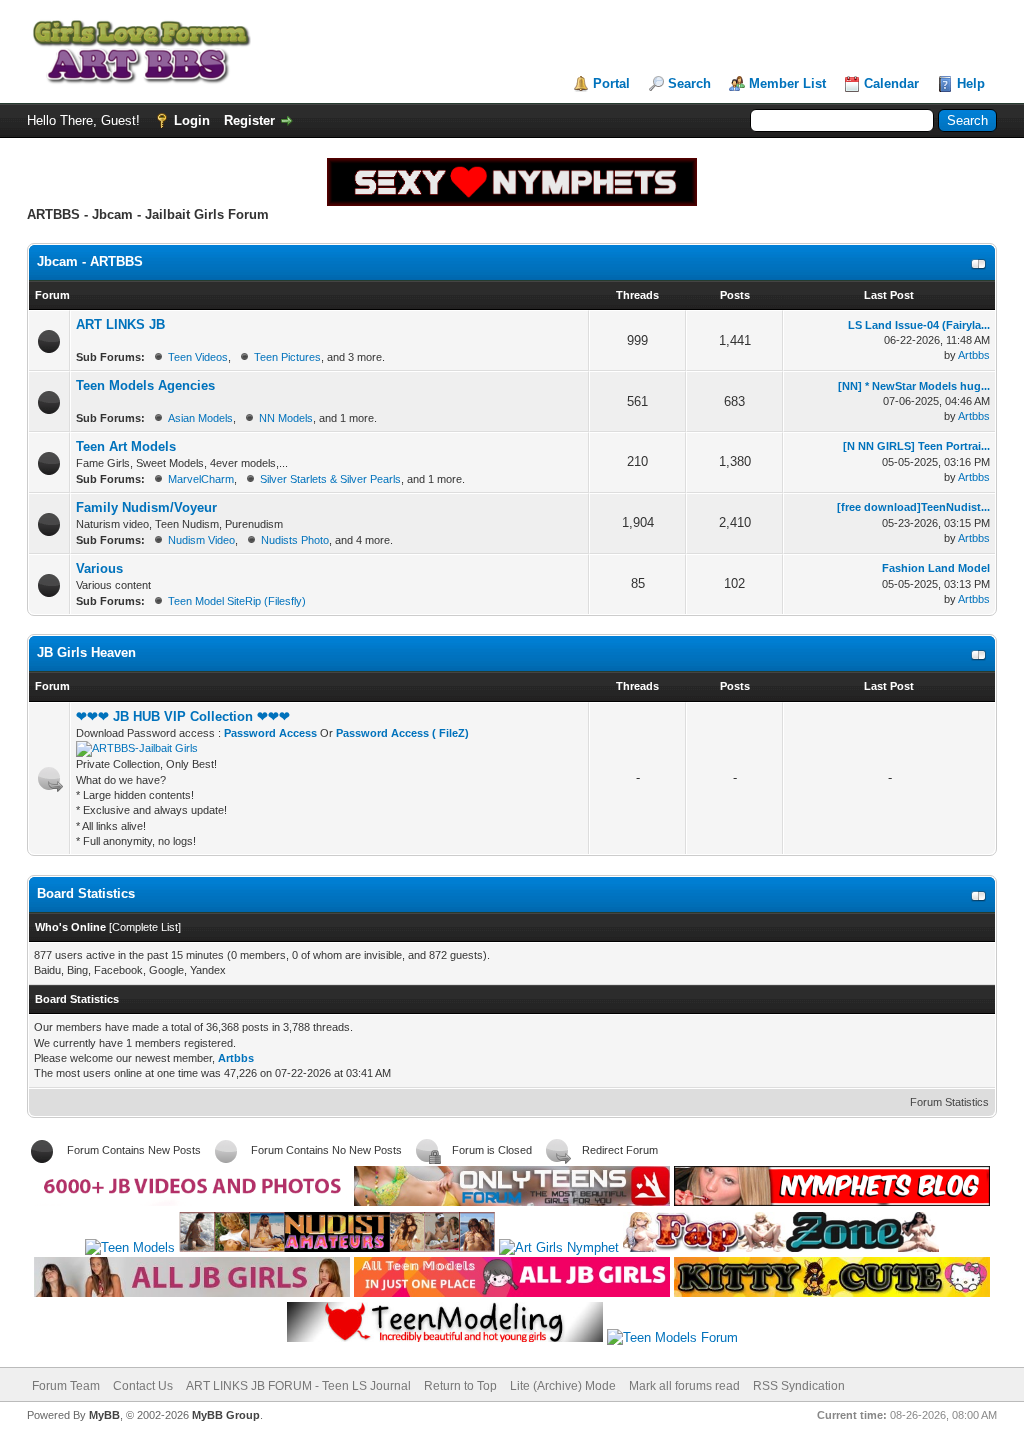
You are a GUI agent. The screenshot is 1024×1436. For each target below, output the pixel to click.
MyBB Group (226, 1415)
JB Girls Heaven (86, 652)
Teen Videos (198, 357)
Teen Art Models (126, 446)
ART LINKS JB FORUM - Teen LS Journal (298, 1386)
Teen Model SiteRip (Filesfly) (237, 601)
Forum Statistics (949, 1102)
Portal (611, 83)
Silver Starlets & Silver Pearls (330, 479)
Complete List (145, 927)
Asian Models (200, 418)
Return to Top (460, 1386)
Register (249, 120)
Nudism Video (201, 540)
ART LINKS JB (120, 324)
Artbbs (974, 355)
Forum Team (66, 1386)
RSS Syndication (799, 1386)
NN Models (286, 418)
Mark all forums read (684, 1386)
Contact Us (143, 1386)
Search (689, 83)
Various (99, 568)
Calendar (891, 83)
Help (971, 83)
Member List (787, 83)
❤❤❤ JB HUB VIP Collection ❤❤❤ (183, 716)
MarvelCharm (201, 479)
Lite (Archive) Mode (563, 1386)
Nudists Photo (295, 540)
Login (192, 120)
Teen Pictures (287, 357)
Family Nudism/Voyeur (146, 507)
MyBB (104, 1415)
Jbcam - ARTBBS (90, 261)
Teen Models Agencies (145, 385)
